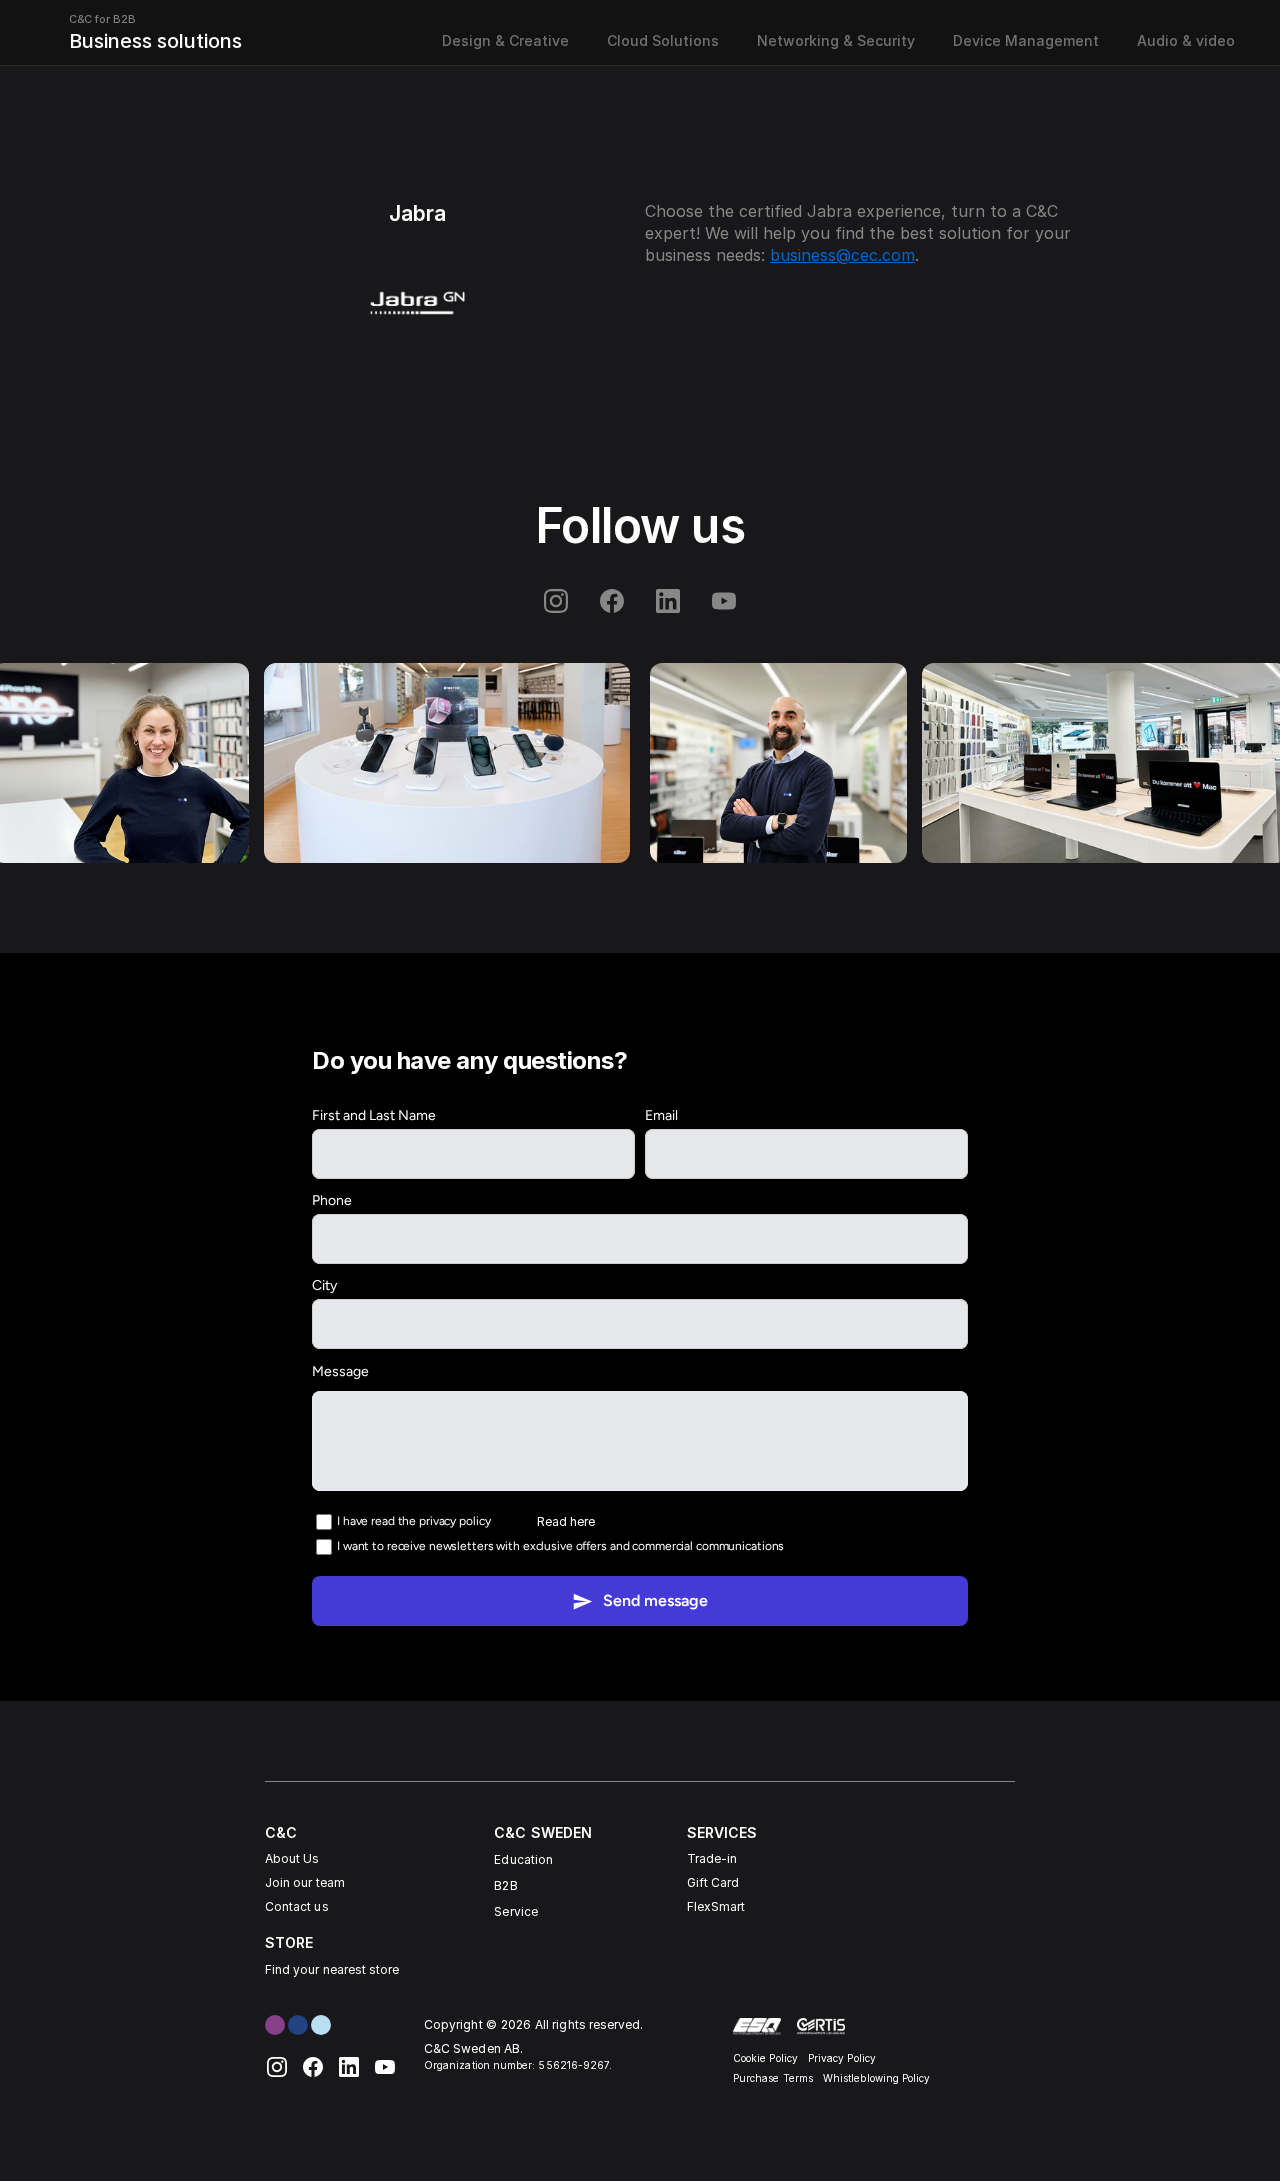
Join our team (305, 1882)
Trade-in (712, 1858)
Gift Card (713, 1882)
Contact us (297, 1906)
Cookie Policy (765, 2058)
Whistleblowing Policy (876, 2078)
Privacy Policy (842, 2058)
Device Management (1026, 40)
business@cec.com (842, 255)
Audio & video (1186, 40)
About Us (292, 1858)
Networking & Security (836, 40)
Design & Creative (505, 40)
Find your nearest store (332, 1969)
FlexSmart (716, 1906)
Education (523, 1859)
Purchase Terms (773, 2078)
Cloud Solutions (663, 40)
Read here (566, 1520)
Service (515, 1911)
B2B (505, 1885)
